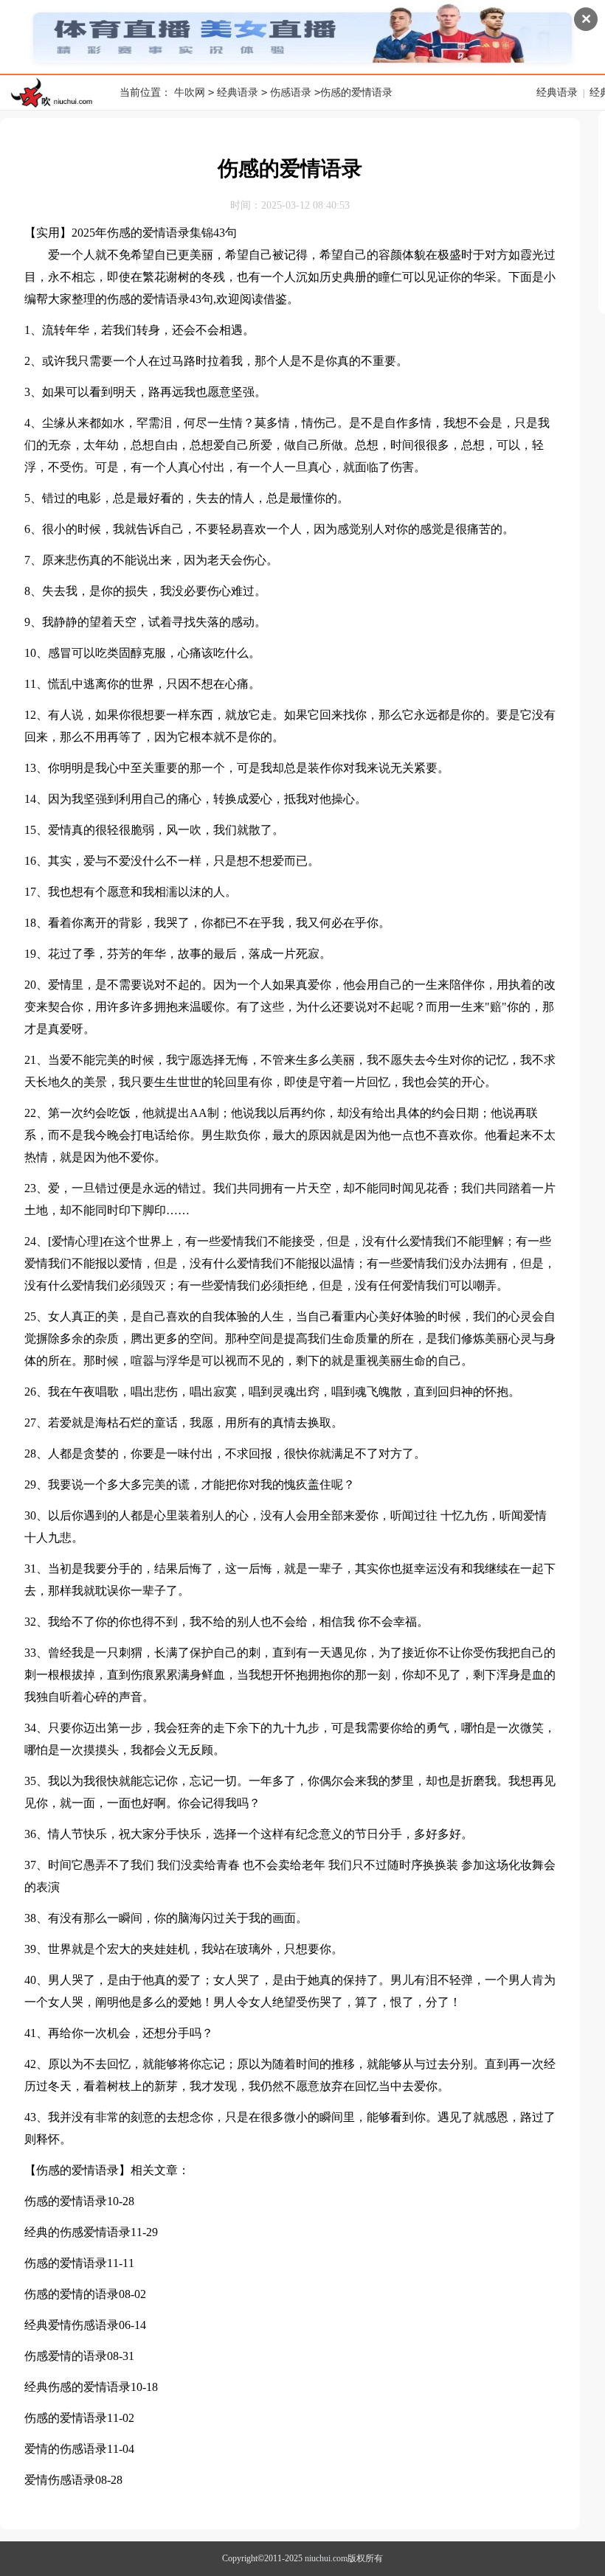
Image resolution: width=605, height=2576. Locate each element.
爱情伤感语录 (60, 2480)
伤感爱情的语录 (66, 2356)
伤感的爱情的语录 (72, 2294)
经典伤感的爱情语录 (77, 2387)
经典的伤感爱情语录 (77, 2232)
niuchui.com (326, 2558)
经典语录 (238, 93)
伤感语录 (291, 93)
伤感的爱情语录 (66, 2201)
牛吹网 (190, 93)
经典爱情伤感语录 (72, 2325)
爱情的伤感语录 (66, 2449)
